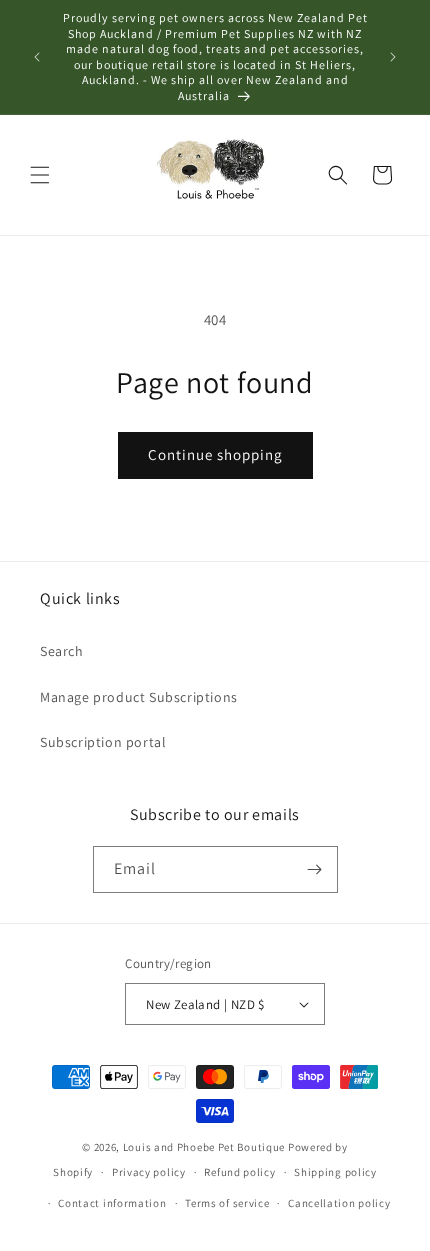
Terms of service (227, 1203)
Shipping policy (335, 1172)
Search (62, 651)
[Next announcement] (393, 57)
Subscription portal (103, 742)
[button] (40, 175)
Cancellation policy (339, 1203)
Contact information (112, 1203)
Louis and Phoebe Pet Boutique (204, 1147)
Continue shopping (215, 454)
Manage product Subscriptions (139, 697)
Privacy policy (149, 1172)
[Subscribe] (315, 869)
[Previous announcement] (37, 57)
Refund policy (239, 1172)
